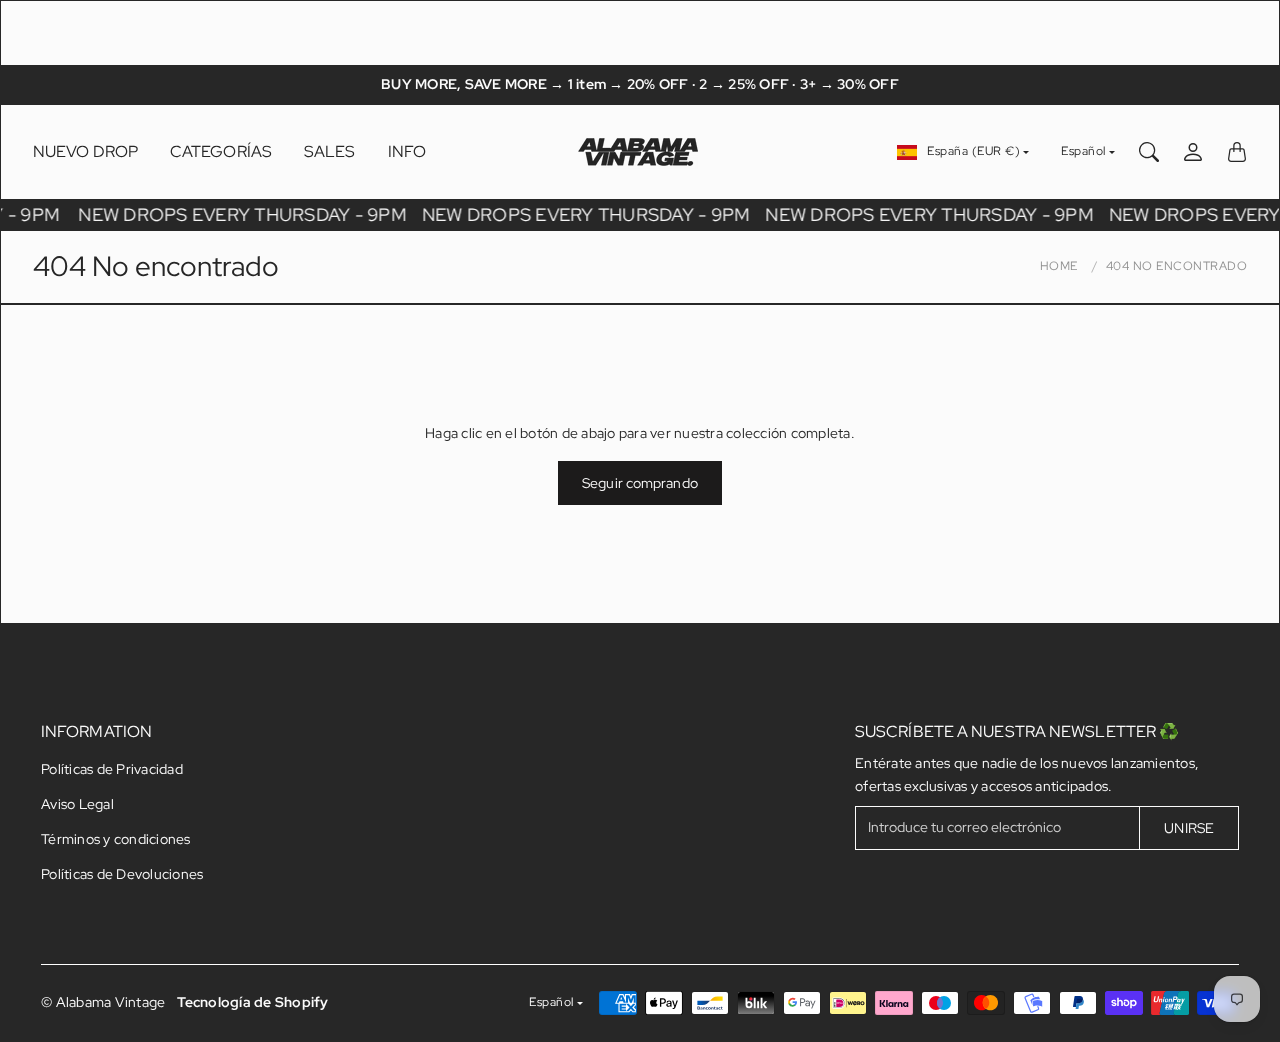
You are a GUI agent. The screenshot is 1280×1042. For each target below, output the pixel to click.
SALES (330, 151)
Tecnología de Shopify (252, 1002)
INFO (407, 151)
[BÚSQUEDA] (1149, 152)
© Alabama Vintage (103, 1002)
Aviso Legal (77, 804)
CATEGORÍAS (221, 151)
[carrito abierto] (1237, 152)
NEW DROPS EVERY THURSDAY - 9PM (244, 214)
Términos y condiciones (116, 839)
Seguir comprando (640, 483)
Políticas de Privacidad (112, 769)
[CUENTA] (1193, 152)
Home (1059, 266)
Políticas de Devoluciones (122, 874)
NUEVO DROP (85, 151)
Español (1083, 151)
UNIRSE (1189, 828)
